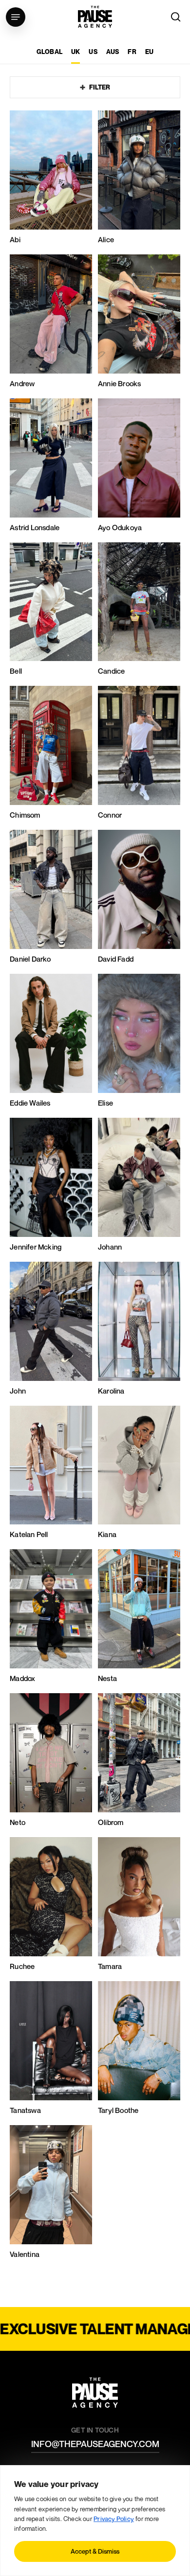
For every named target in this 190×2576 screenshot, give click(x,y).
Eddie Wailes (30, 1103)
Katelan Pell (29, 1534)
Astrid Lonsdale (35, 528)
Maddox (22, 1678)
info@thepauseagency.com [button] (95, 2444)
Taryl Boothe (118, 2110)
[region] (95, 2521)
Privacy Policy (114, 2519)
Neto (18, 1822)
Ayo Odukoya (120, 528)
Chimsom (25, 815)
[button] (16, 17)
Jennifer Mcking (36, 1247)
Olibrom (111, 1822)
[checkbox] (76, 56)
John (18, 1391)
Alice (106, 240)
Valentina (25, 2254)
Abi (15, 240)
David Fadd (116, 959)
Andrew (22, 384)
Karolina (111, 1391)
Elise (105, 1103)
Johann (110, 1247)
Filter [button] (100, 87)
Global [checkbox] (49, 52)
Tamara (110, 1966)
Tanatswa (25, 2110)
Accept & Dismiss (95, 2551)
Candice (111, 671)
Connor (110, 815)
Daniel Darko (30, 959)
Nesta (107, 1678)
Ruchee (22, 1966)
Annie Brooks (120, 384)
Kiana (107, 1534)
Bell (16, 671)
